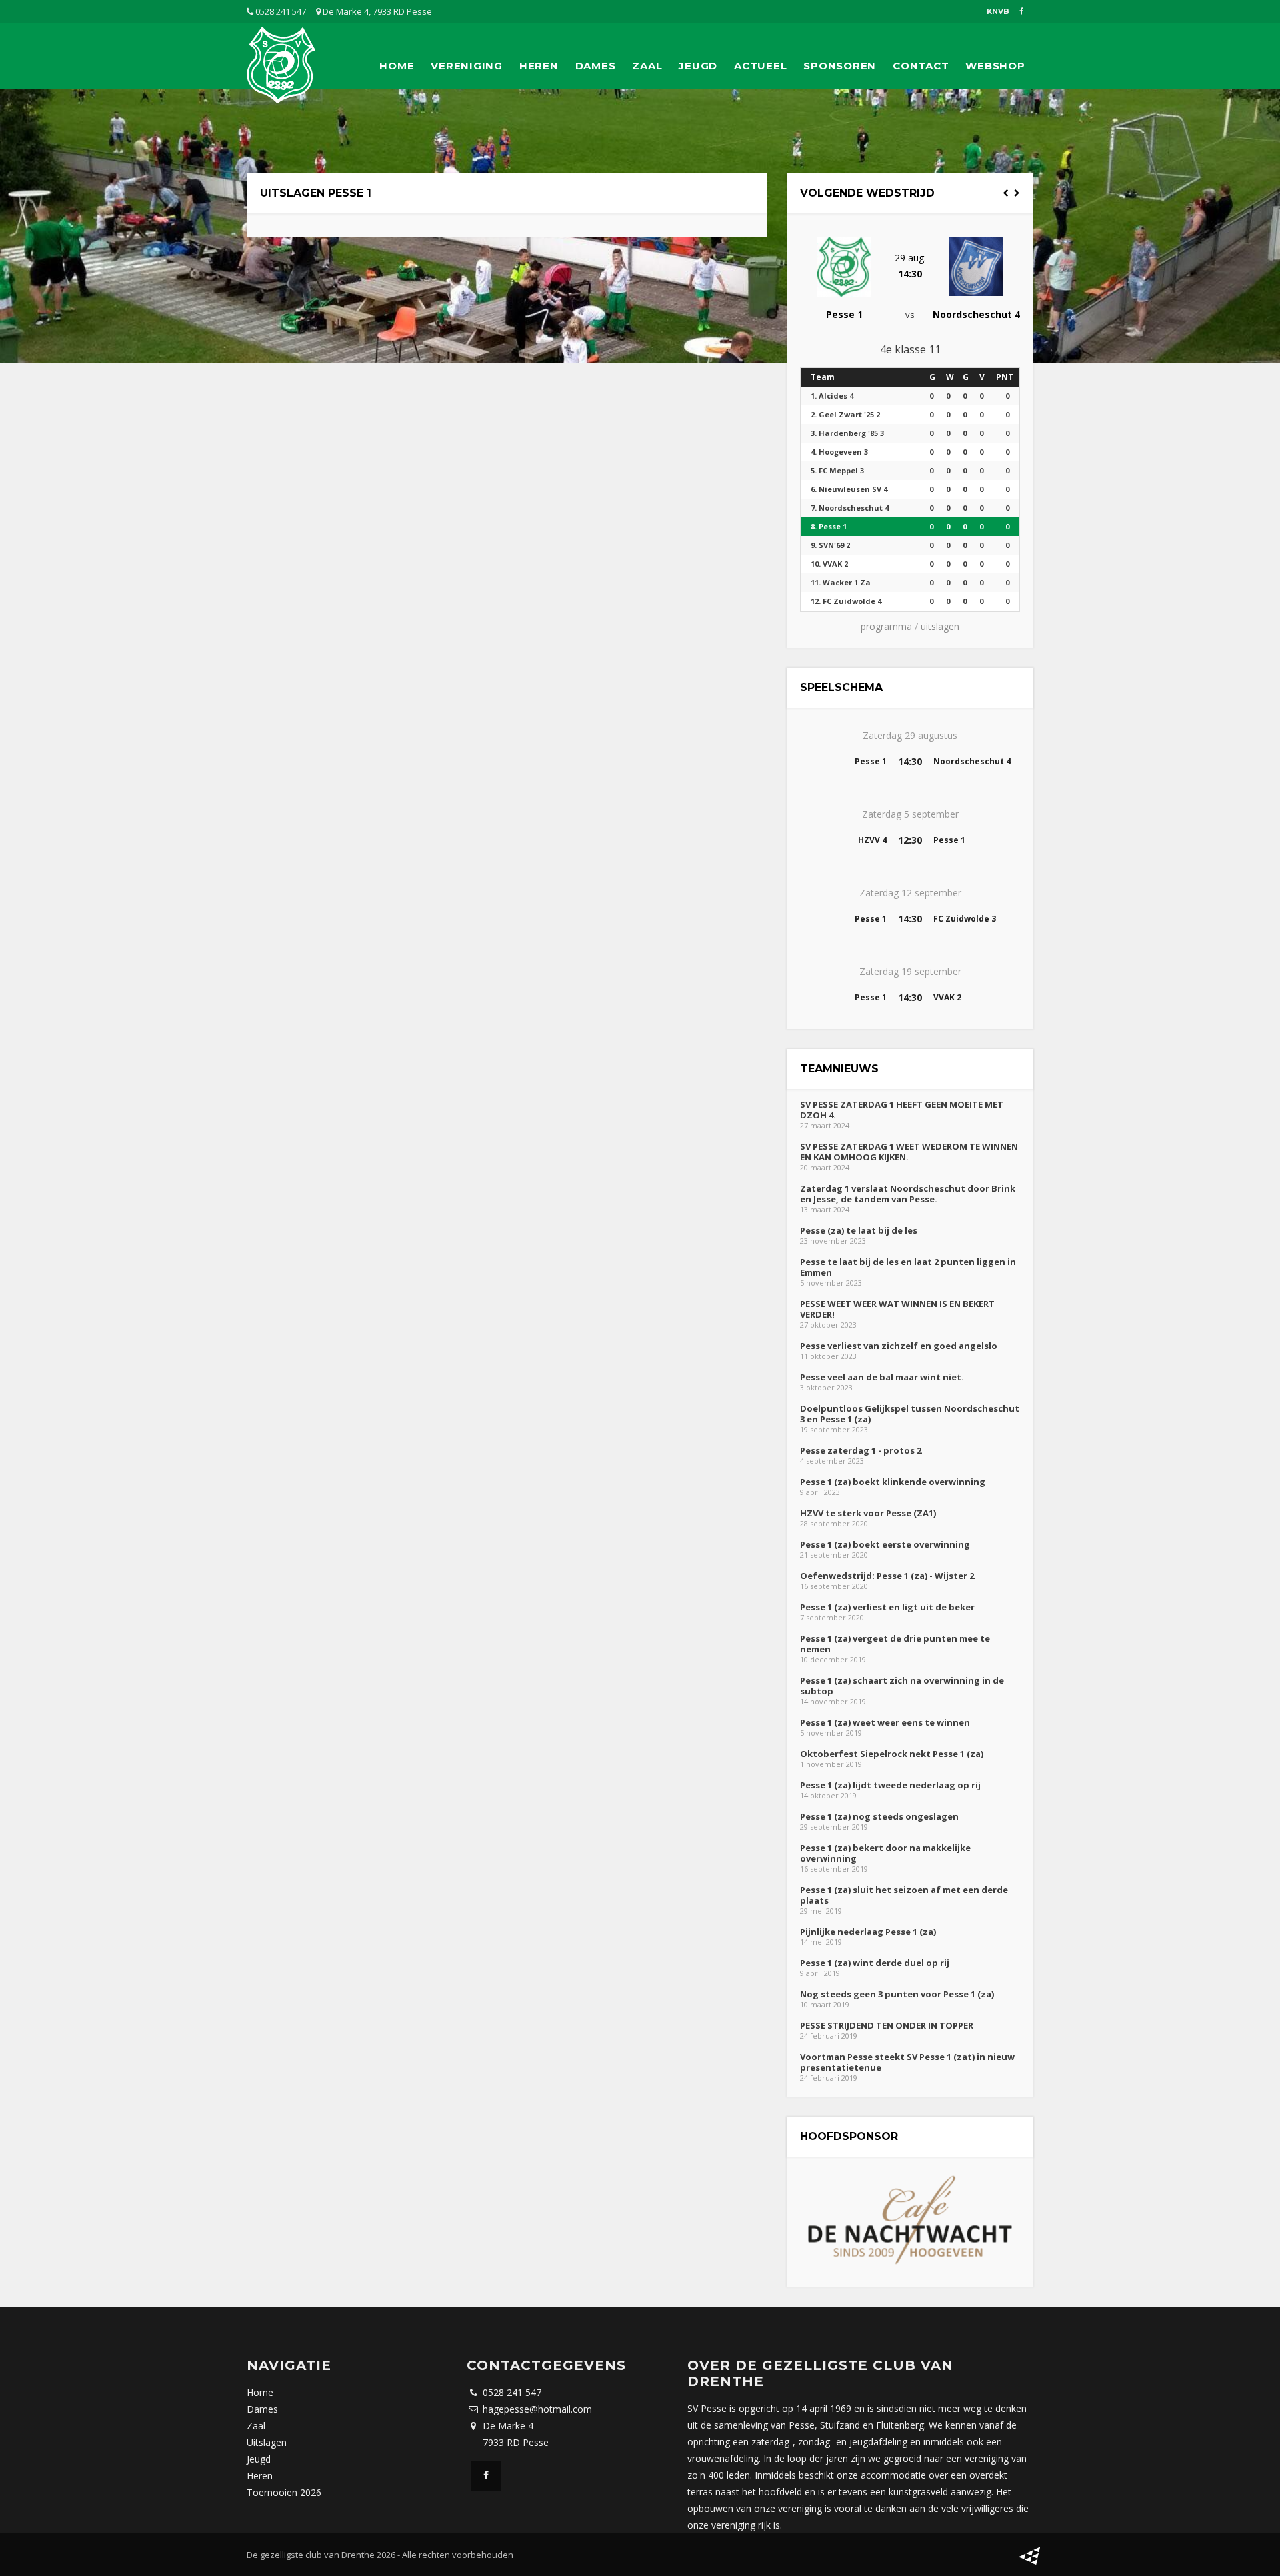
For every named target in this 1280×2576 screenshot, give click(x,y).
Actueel (760, 66)
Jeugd (698, 66)
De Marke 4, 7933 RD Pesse (376, 11)
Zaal (647, 66)
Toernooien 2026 (284, 2492)
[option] (910, 272)
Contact (921, 66)
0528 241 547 (280, 11)
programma (886, 626)
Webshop (995, 66)
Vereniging (467, 66)
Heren (539, 66)
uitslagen (940, 626)
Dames (596, 66)
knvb (998, 11)
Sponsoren (840, 66)
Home (397, 66)
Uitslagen (267, 2442)
